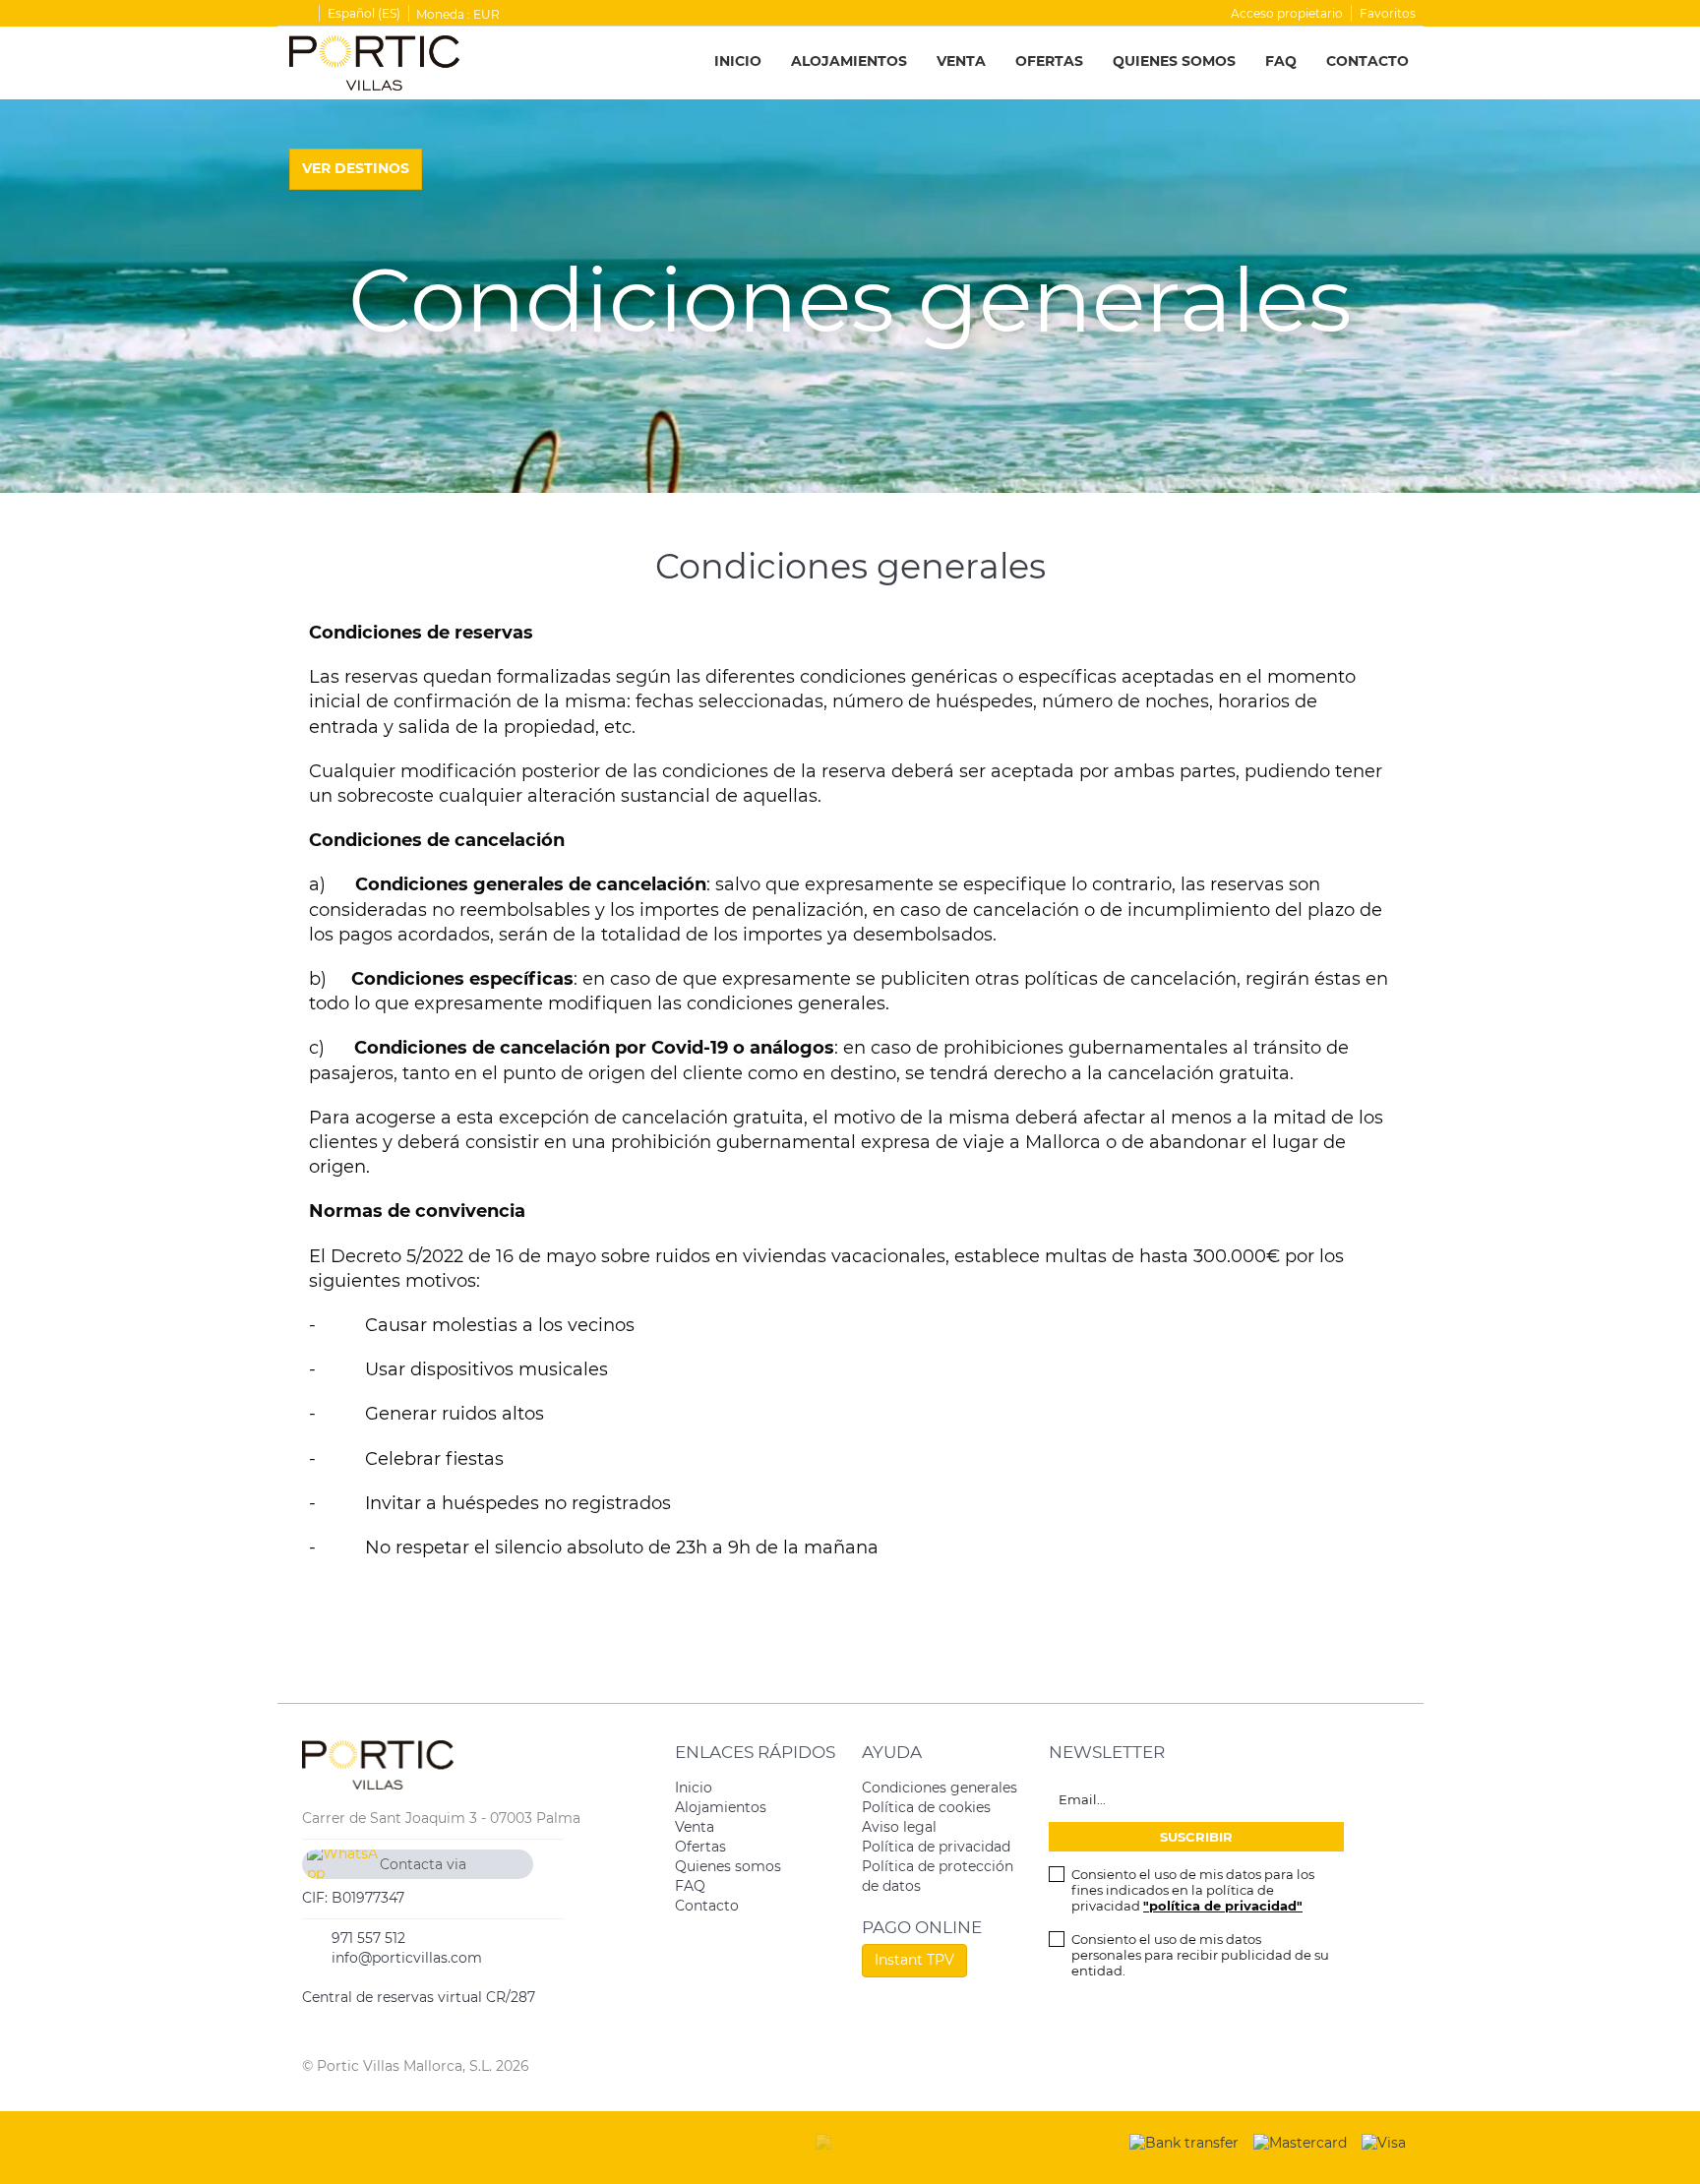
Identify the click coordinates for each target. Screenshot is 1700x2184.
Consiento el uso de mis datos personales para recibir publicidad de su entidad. (1200, 1955)
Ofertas (1049, 61)
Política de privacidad (936, 1847)
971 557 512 (368, 1938)
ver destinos (356, 168)
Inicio (738, 61)
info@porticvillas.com (407, 1958)
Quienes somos (1174, 61)
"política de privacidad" (1223, 1906)
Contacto (1367, 61)
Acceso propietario (1287, 13)
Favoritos (1388, 13)
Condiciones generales (940, 1788)
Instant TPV (914, 1960)
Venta (961, 61)
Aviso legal (899, 1827)
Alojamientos (849, 61)
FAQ (1281, 61)
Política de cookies (926, 1807)
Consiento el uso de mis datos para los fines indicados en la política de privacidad (1193, 1890)
